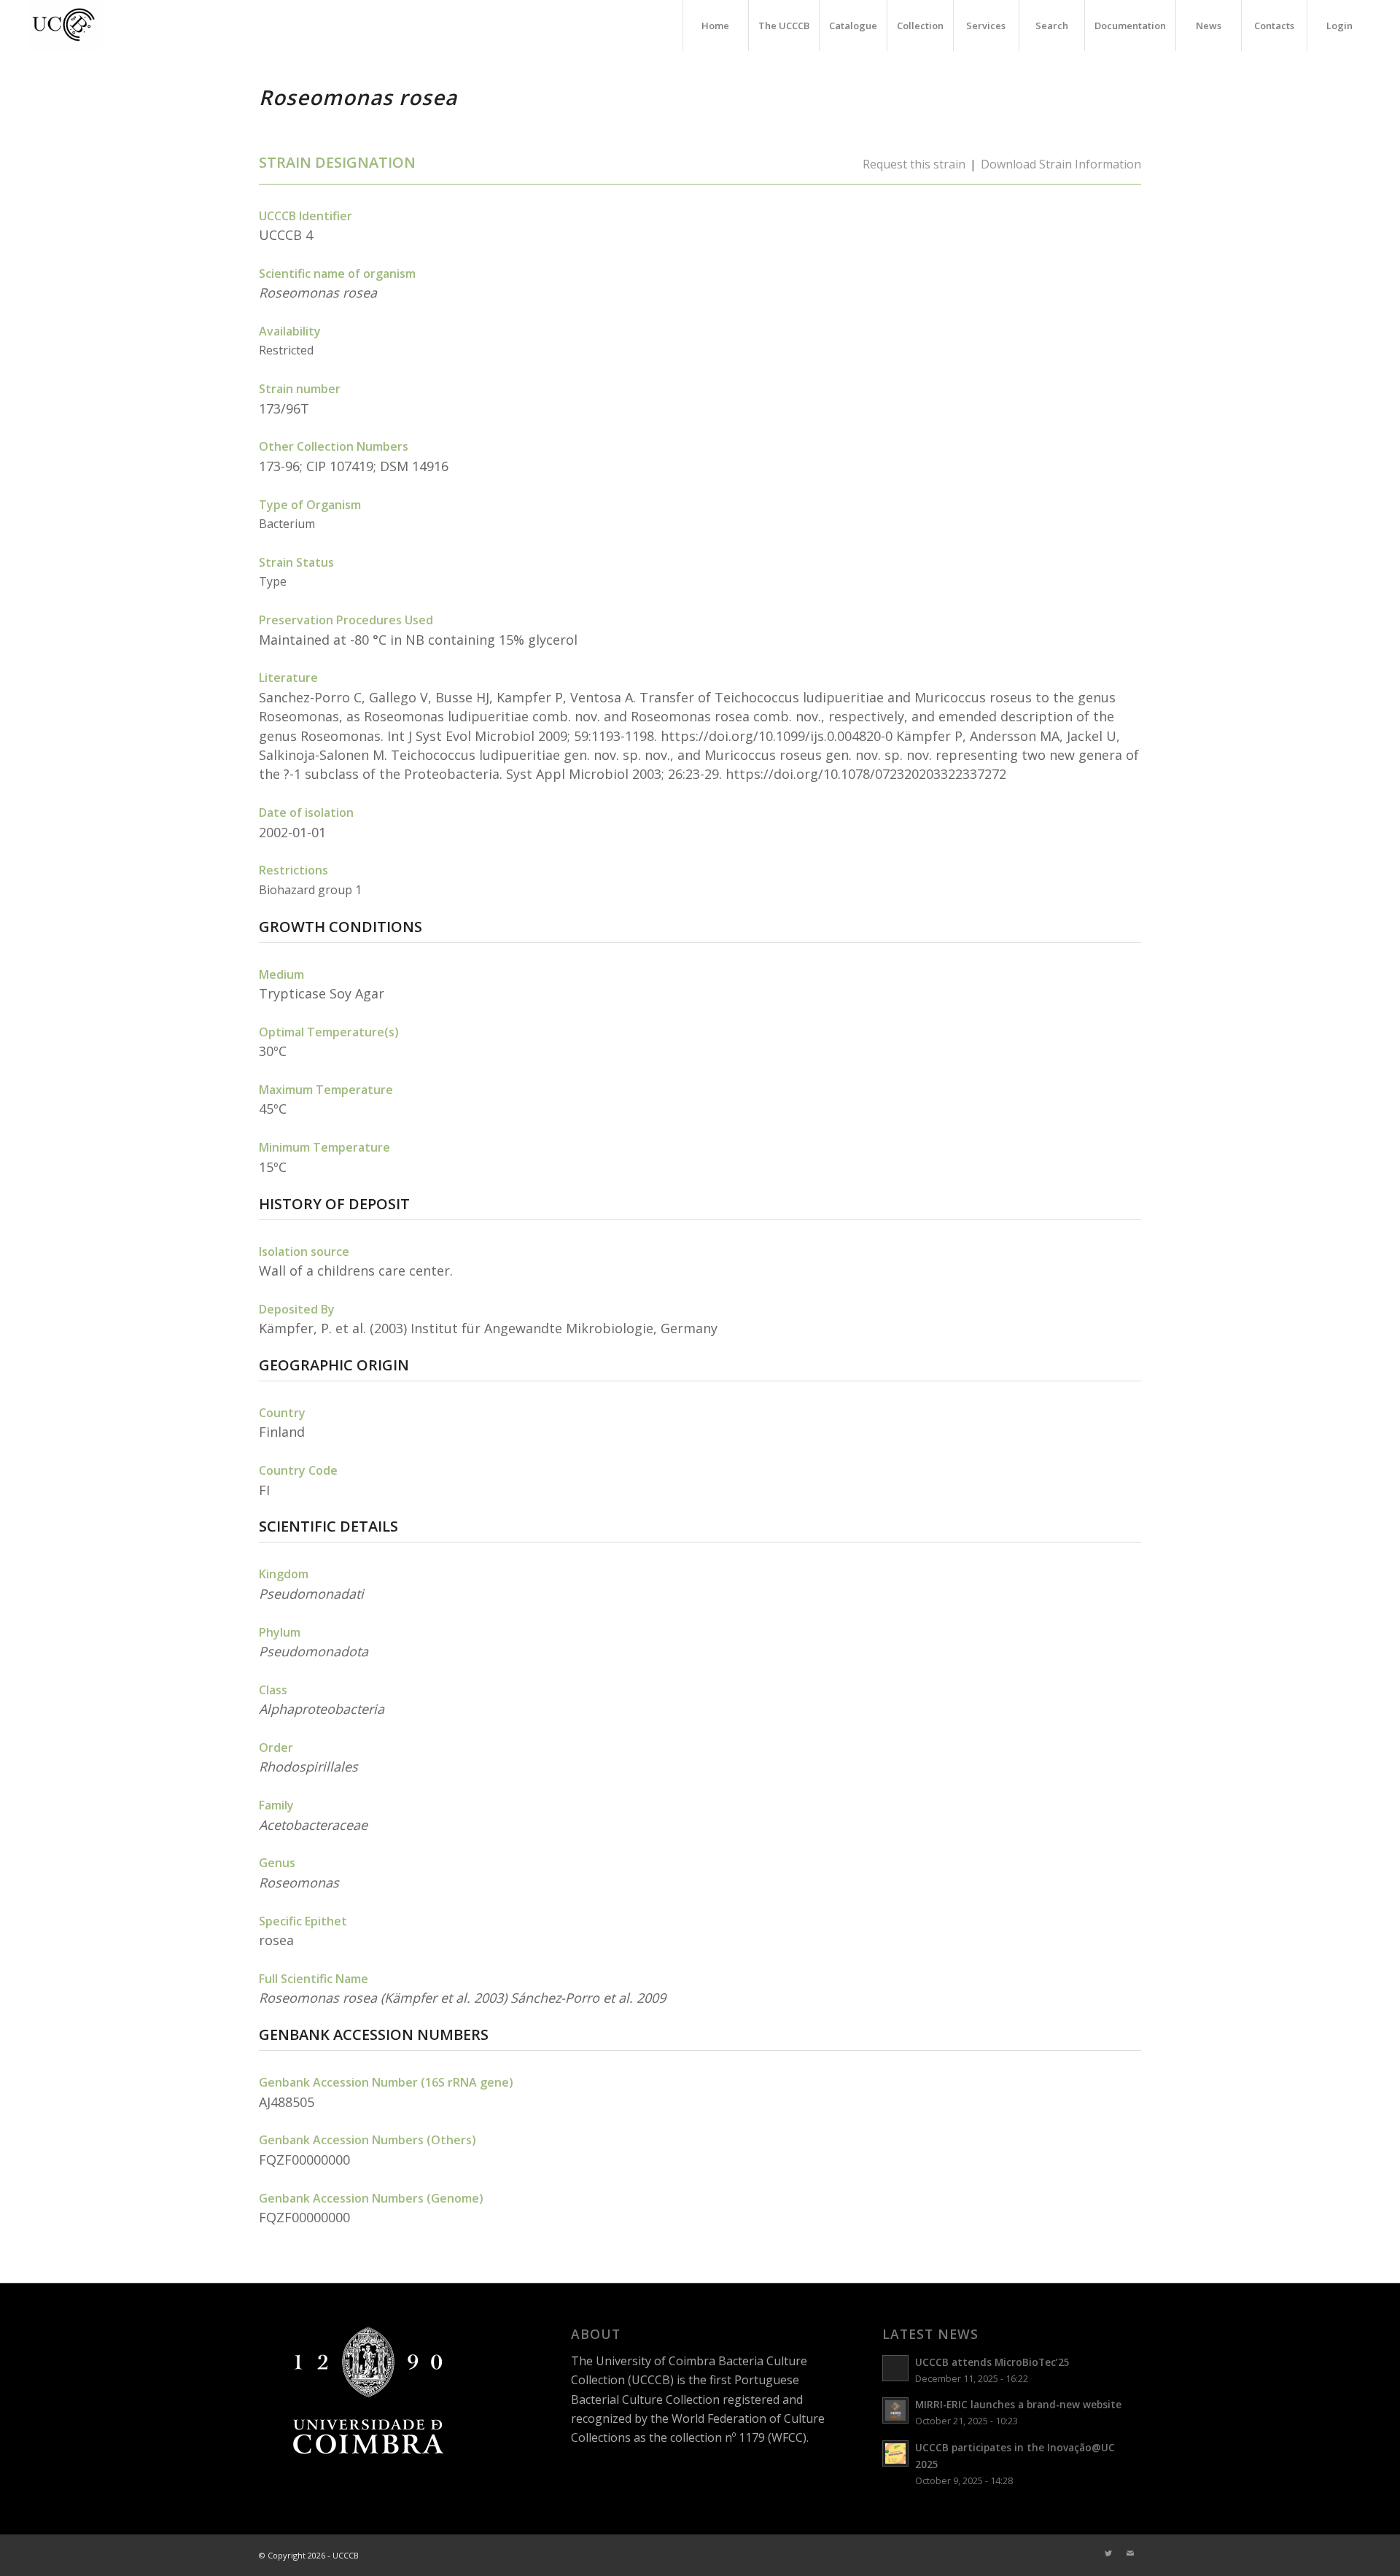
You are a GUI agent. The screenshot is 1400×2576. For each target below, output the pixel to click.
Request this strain (914, 164)
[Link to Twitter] (1108, 2553)
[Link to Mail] (1130, 2553)
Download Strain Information (1061, 164)
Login (1339, 26)
